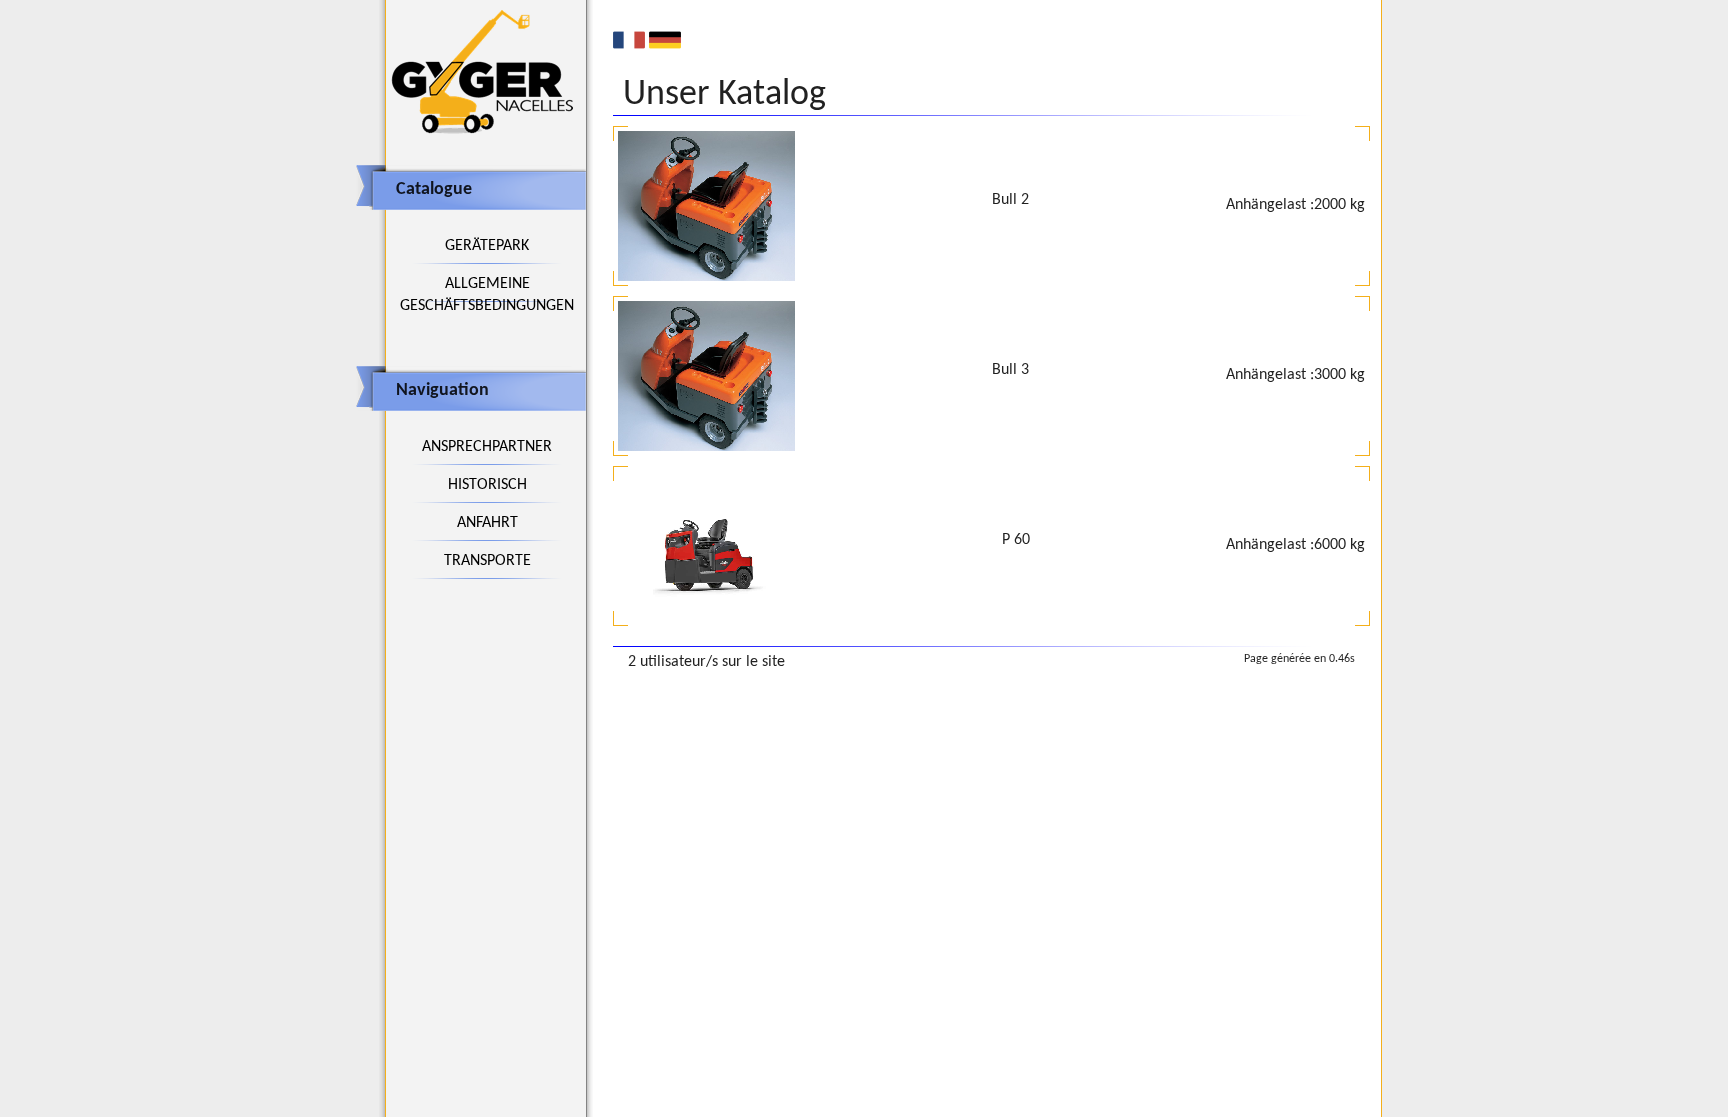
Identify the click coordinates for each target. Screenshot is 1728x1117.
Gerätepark (487, 246)
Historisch (487, 485)
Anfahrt (487, 523)
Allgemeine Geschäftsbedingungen (487, 295)
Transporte (487, 561)
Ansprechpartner (487, 447)
